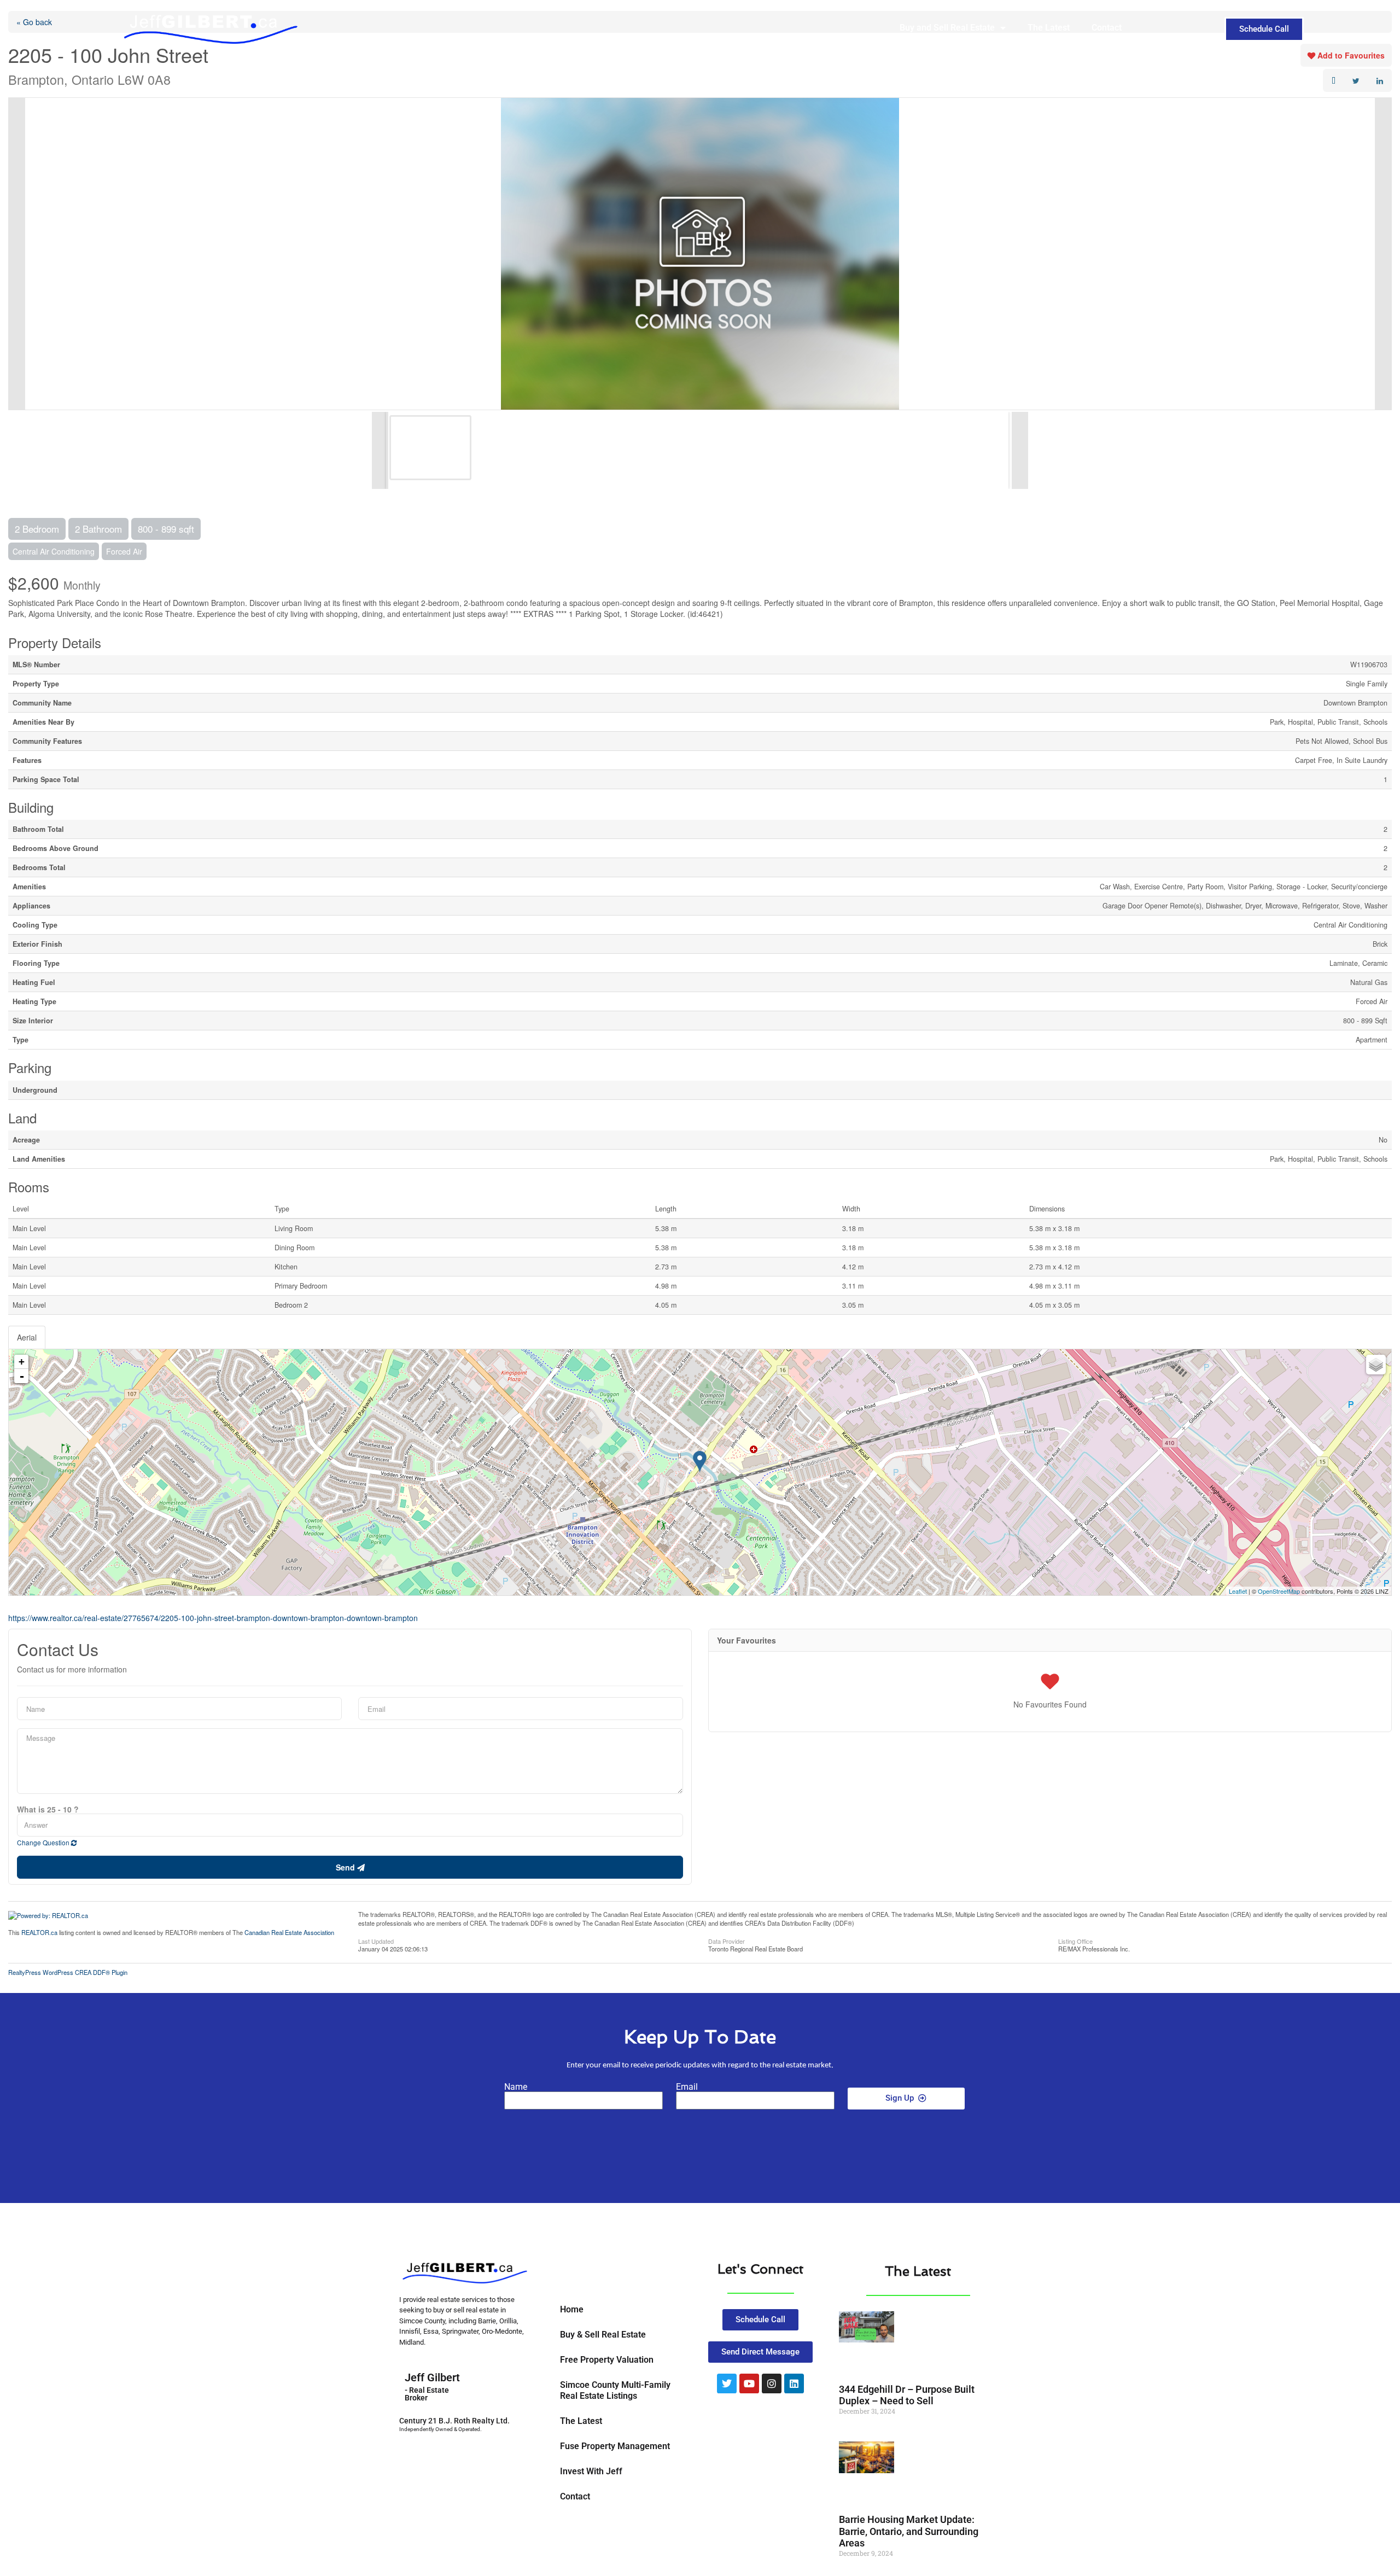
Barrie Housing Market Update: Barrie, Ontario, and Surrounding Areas (909, 2531)
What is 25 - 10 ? (48, 1809)
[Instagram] (772, 2383)
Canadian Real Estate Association (289, 1932)
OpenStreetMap (1279, 1591)
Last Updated (376, 1940)
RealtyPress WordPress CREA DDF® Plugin (68, 1972)
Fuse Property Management (615, 2446)
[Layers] (1376, 1365)
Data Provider (727, 1940)
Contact (1107, 28)
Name (516, 2087)
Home (572, 2309)
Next (1383, 254)
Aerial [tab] (27, 1337)
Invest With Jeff (591, 2471)
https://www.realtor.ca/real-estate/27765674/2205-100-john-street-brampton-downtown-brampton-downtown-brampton (213, 1618)
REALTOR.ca (39, 1932)
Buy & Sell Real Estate (603, 2335)
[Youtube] (749, 2383)
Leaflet (1238, 1591)
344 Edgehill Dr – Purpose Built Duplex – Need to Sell (907, 2395)
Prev (17, 254)
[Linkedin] (794, 2383)
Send (346, 1867)
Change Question (44, 1842)
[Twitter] (727, 2383)
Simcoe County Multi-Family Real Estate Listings (615, 2390)
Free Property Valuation (607, 2360)
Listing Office (1075, 1940)
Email (687, 2087)
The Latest (1049, 28)
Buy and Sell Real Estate (947, 28)
